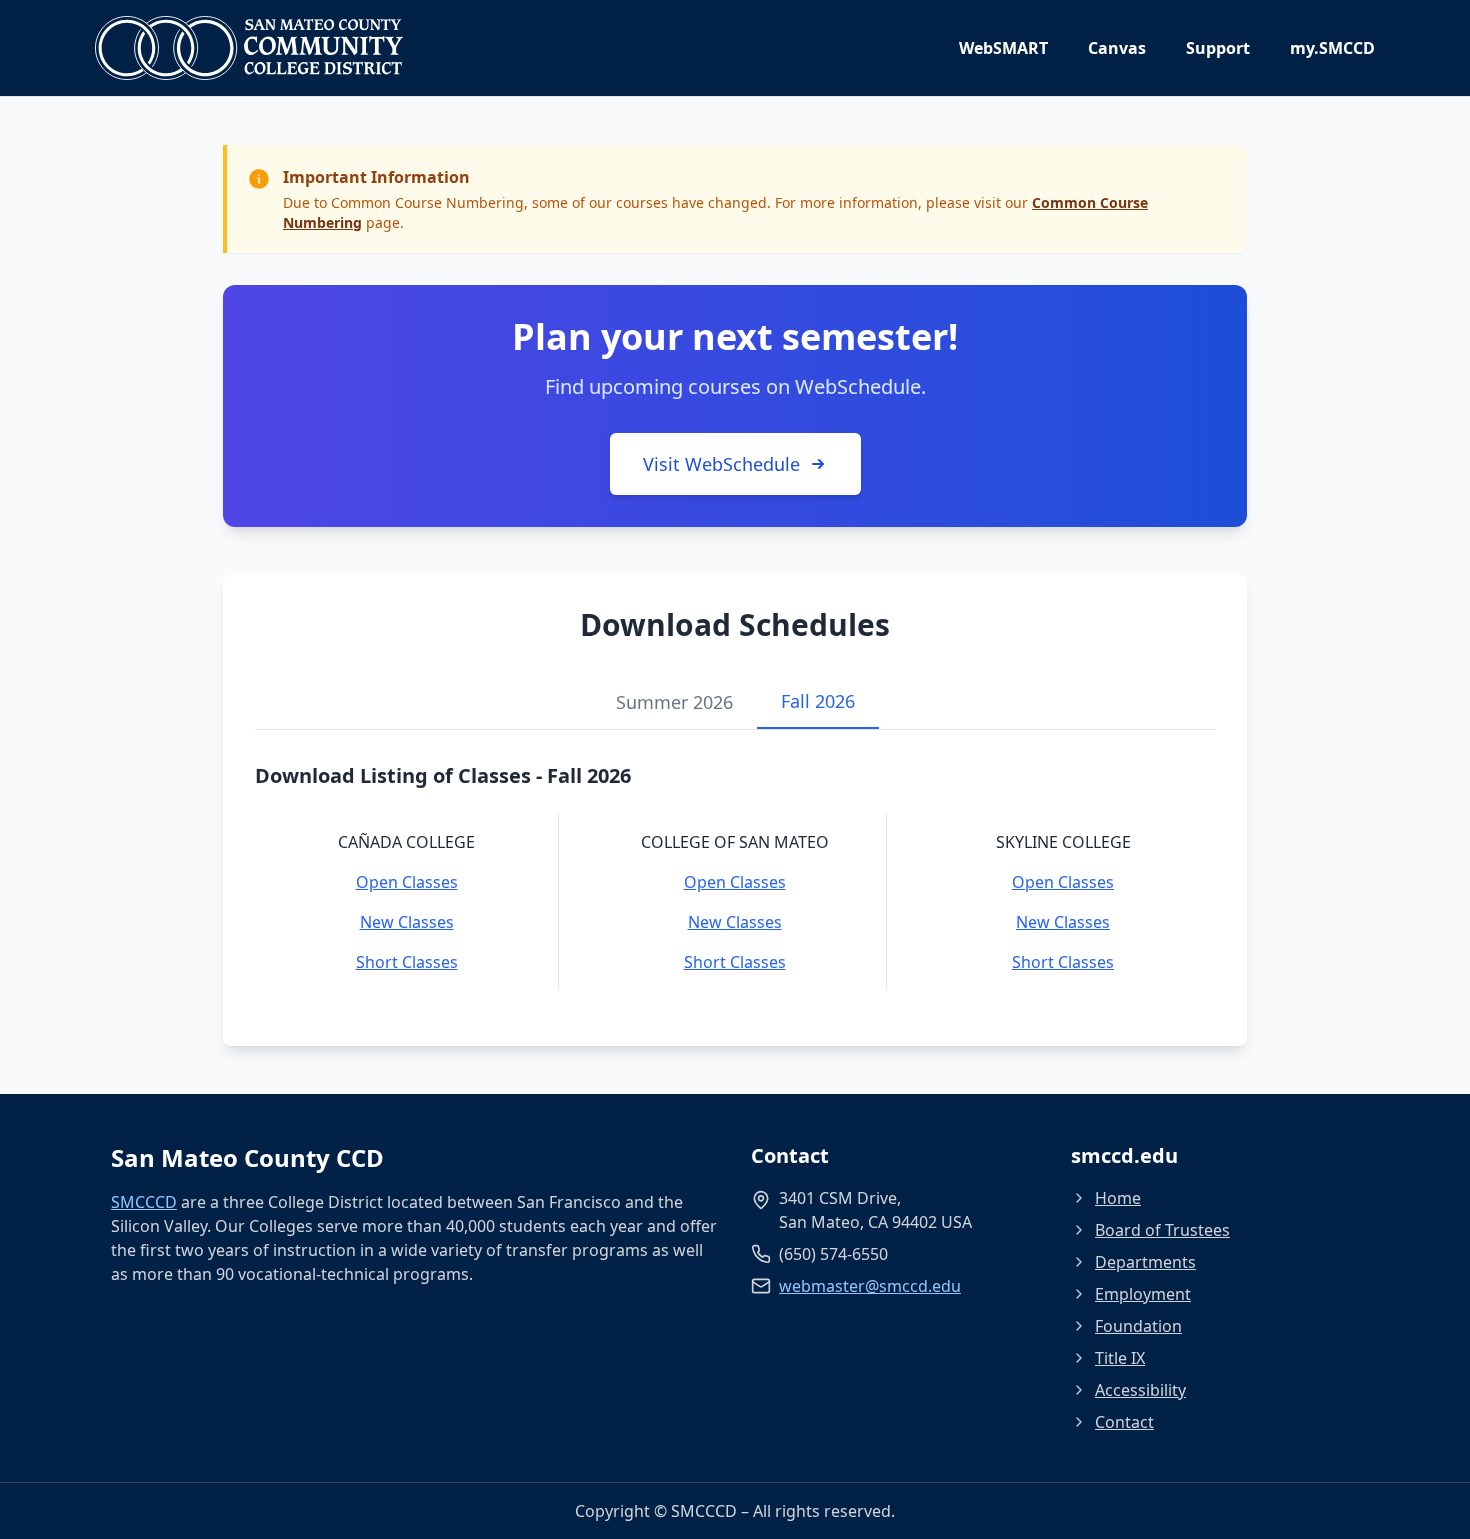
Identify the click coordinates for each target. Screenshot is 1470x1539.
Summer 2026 (674, 702)
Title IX (1120, 1358)
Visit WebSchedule (721, 464)
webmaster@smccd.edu (870, 1286)
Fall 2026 (818, 701)
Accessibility (1140, 1390)
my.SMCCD (1332, 48)
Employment (1143, 1294)
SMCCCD (144, 1202)
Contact (1124, 1422)
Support (1218, 48)
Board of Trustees (1162, 1230)
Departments (1145, 1262)
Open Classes (407, 882)
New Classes (407, 922)
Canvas (1117, 48)
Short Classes (407, 962)
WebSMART (1003, 48)
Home (1118, 1198)
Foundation (1138, 1326)
